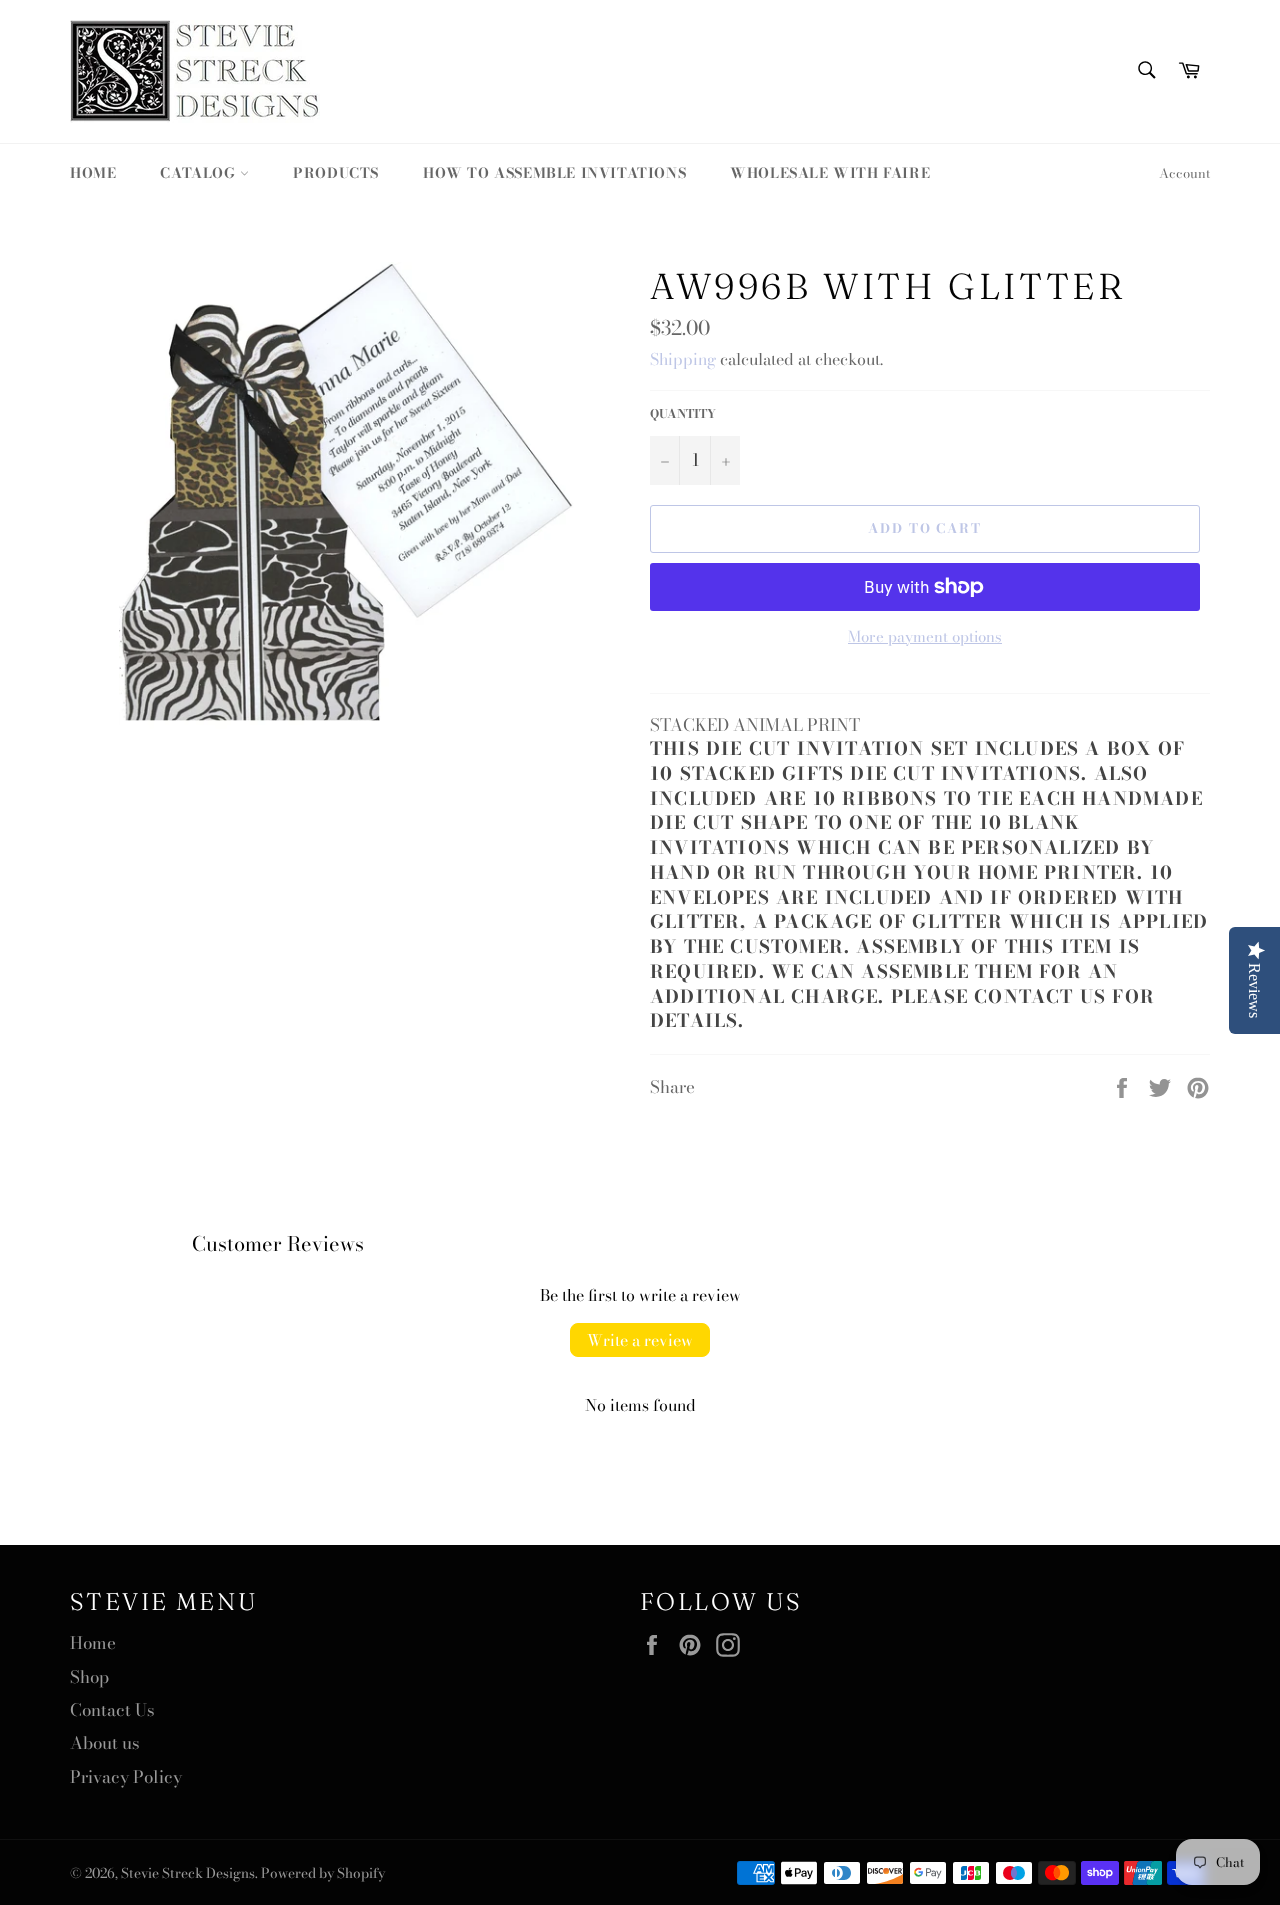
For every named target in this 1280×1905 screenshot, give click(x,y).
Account (1184, 173)
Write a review (640, 1340)
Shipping (683, 359)
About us (105, 1743)
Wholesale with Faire (830, 173)
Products (336, 173)
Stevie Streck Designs (188, 1873)
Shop (89, 1677)
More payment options (925, 637)
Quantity (683, 414)
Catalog (200, 173)
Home (93, 173)
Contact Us (112, 1710)
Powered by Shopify (323, 1873)
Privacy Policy (126, 1777)
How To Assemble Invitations (554, 173)
